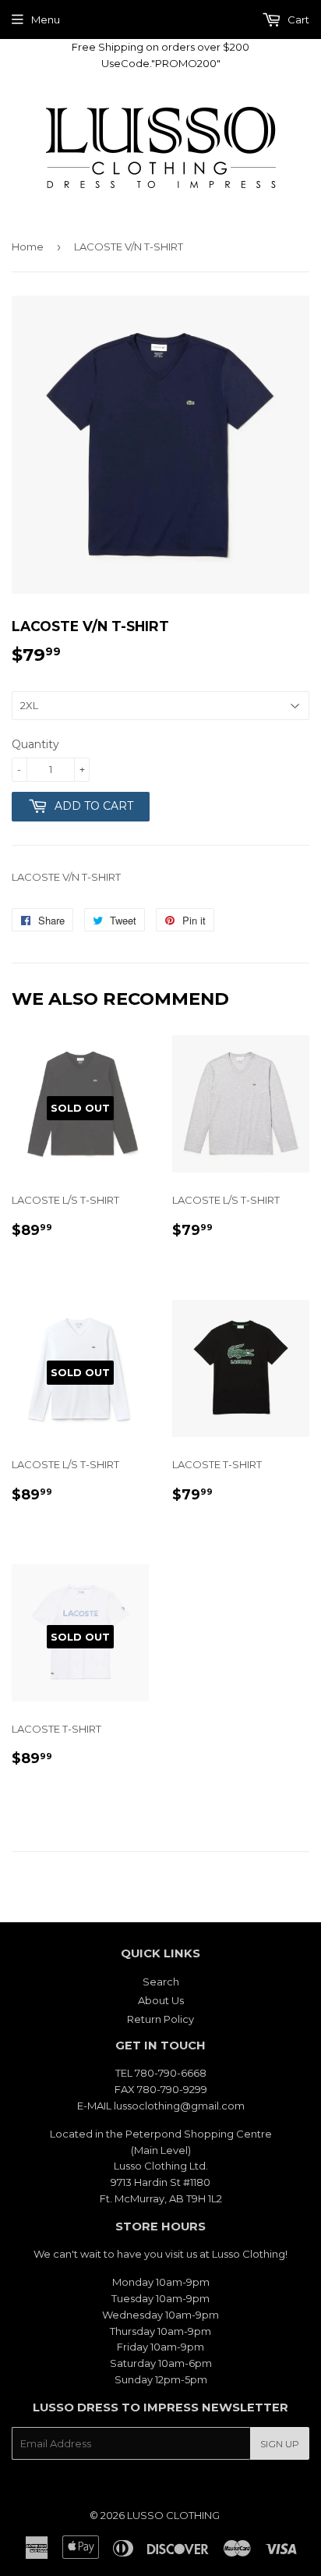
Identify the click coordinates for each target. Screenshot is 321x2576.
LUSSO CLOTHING (173, 2515)
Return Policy (160, 2019)
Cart (297, 20)
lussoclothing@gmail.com (179, 2106)
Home (28, 247)
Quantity (35, 744)
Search (161, 1982)
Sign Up (280, 2444)
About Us (161, 2000)
